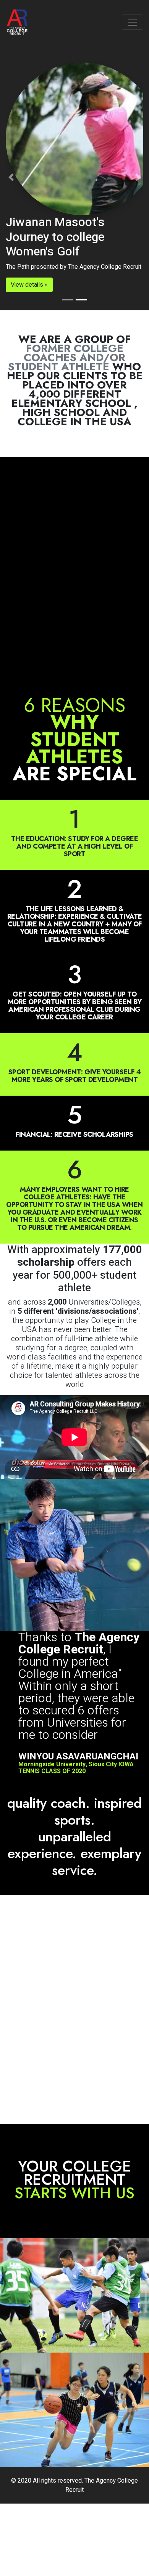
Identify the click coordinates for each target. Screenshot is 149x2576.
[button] (11, 177)
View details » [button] (29, 285)
